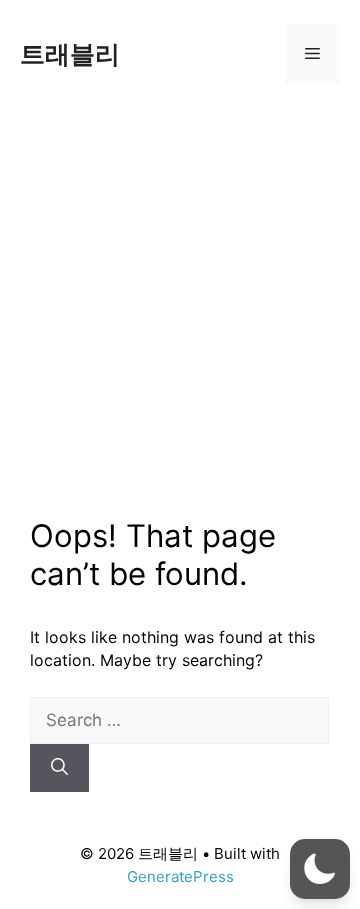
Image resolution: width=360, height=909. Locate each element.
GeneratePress (180, 876)
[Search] (59, 768)
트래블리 (70, 54)
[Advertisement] (180, 298)
